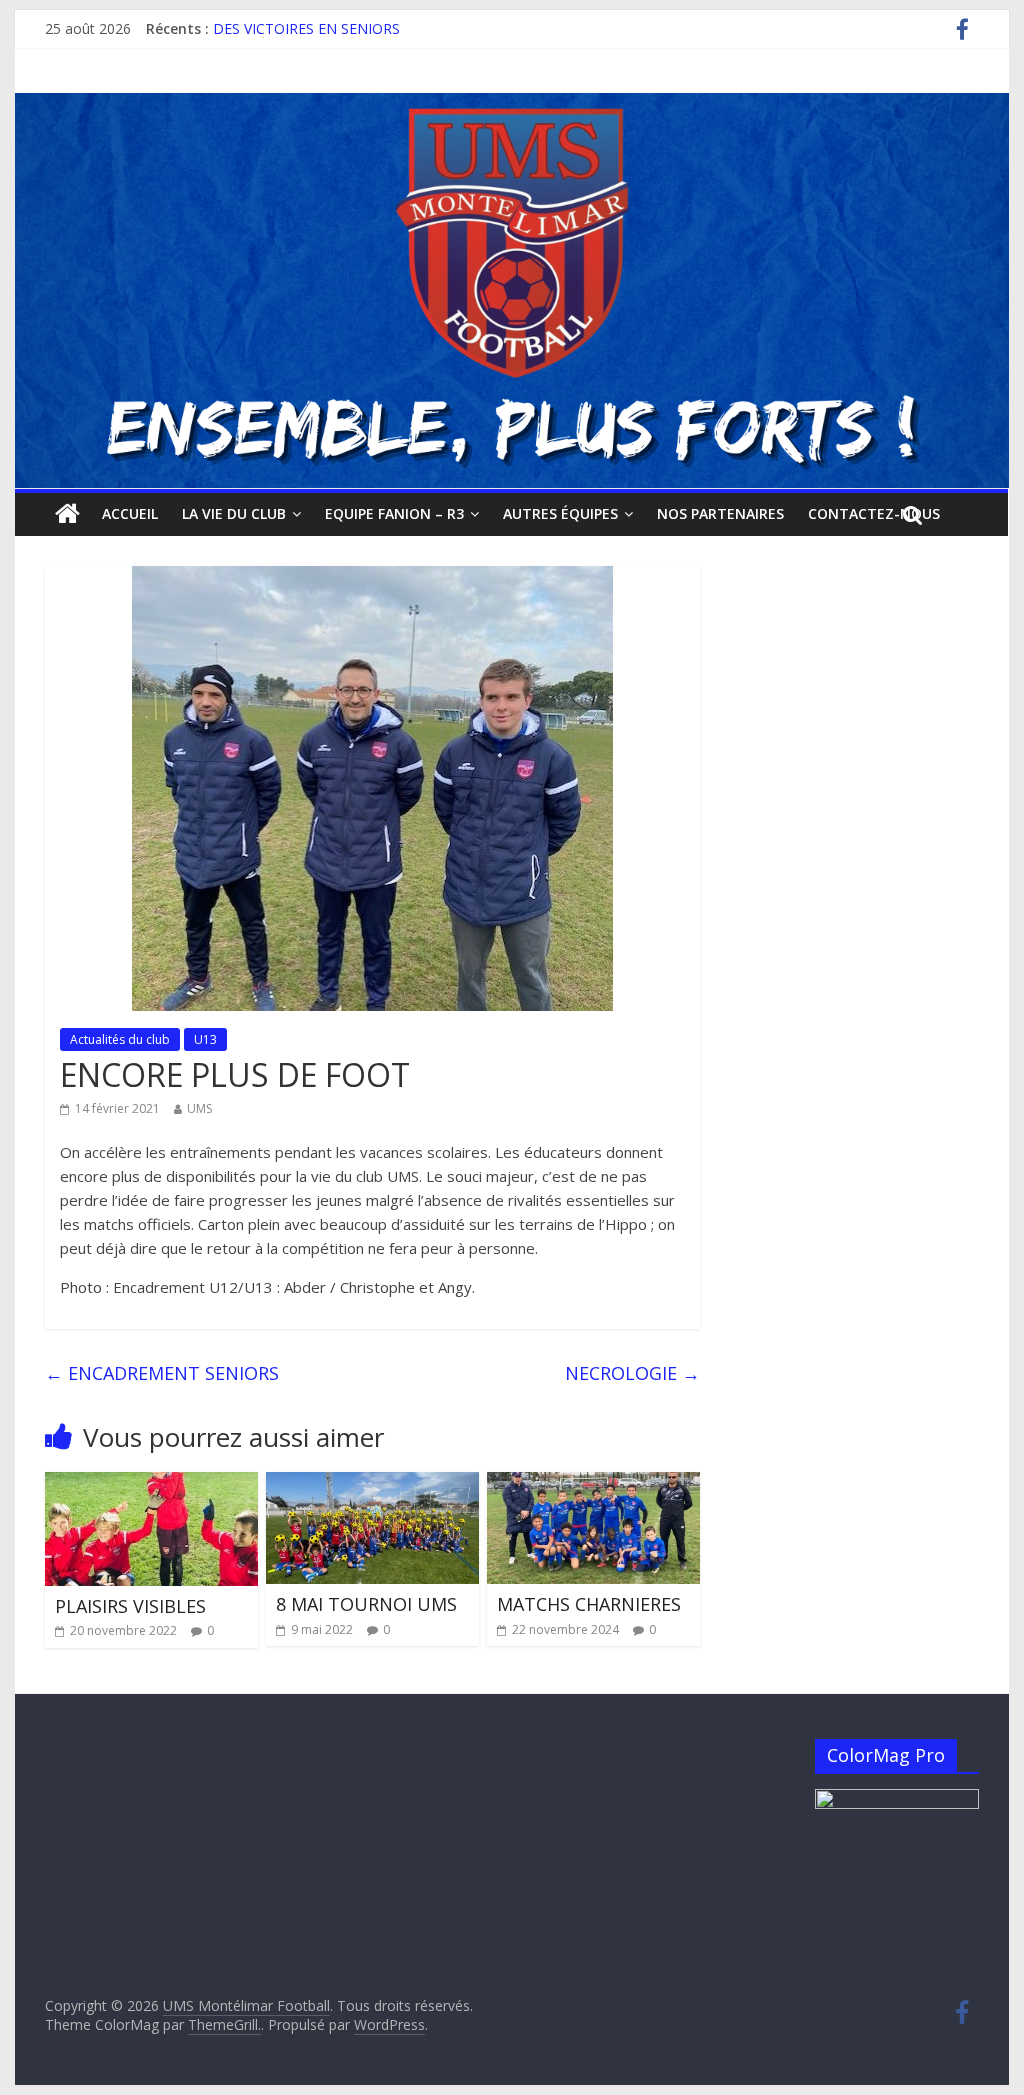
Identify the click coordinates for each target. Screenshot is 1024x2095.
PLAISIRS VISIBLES (130, 1606)
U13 (205, 1039)
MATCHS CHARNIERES (589, 1604)
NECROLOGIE (632, 1373)
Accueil (130, 513)
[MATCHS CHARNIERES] (593, 1484)
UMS (199, 1108)
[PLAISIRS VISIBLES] (151, 1484)
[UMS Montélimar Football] (67, 514)
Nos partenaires (720, 513)
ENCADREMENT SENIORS (162, 1373)
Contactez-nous (874, 513)
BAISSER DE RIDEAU (280, 27)
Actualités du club (120, 1039)
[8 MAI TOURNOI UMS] (372, 1484)
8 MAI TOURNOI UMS (366, 1604)
